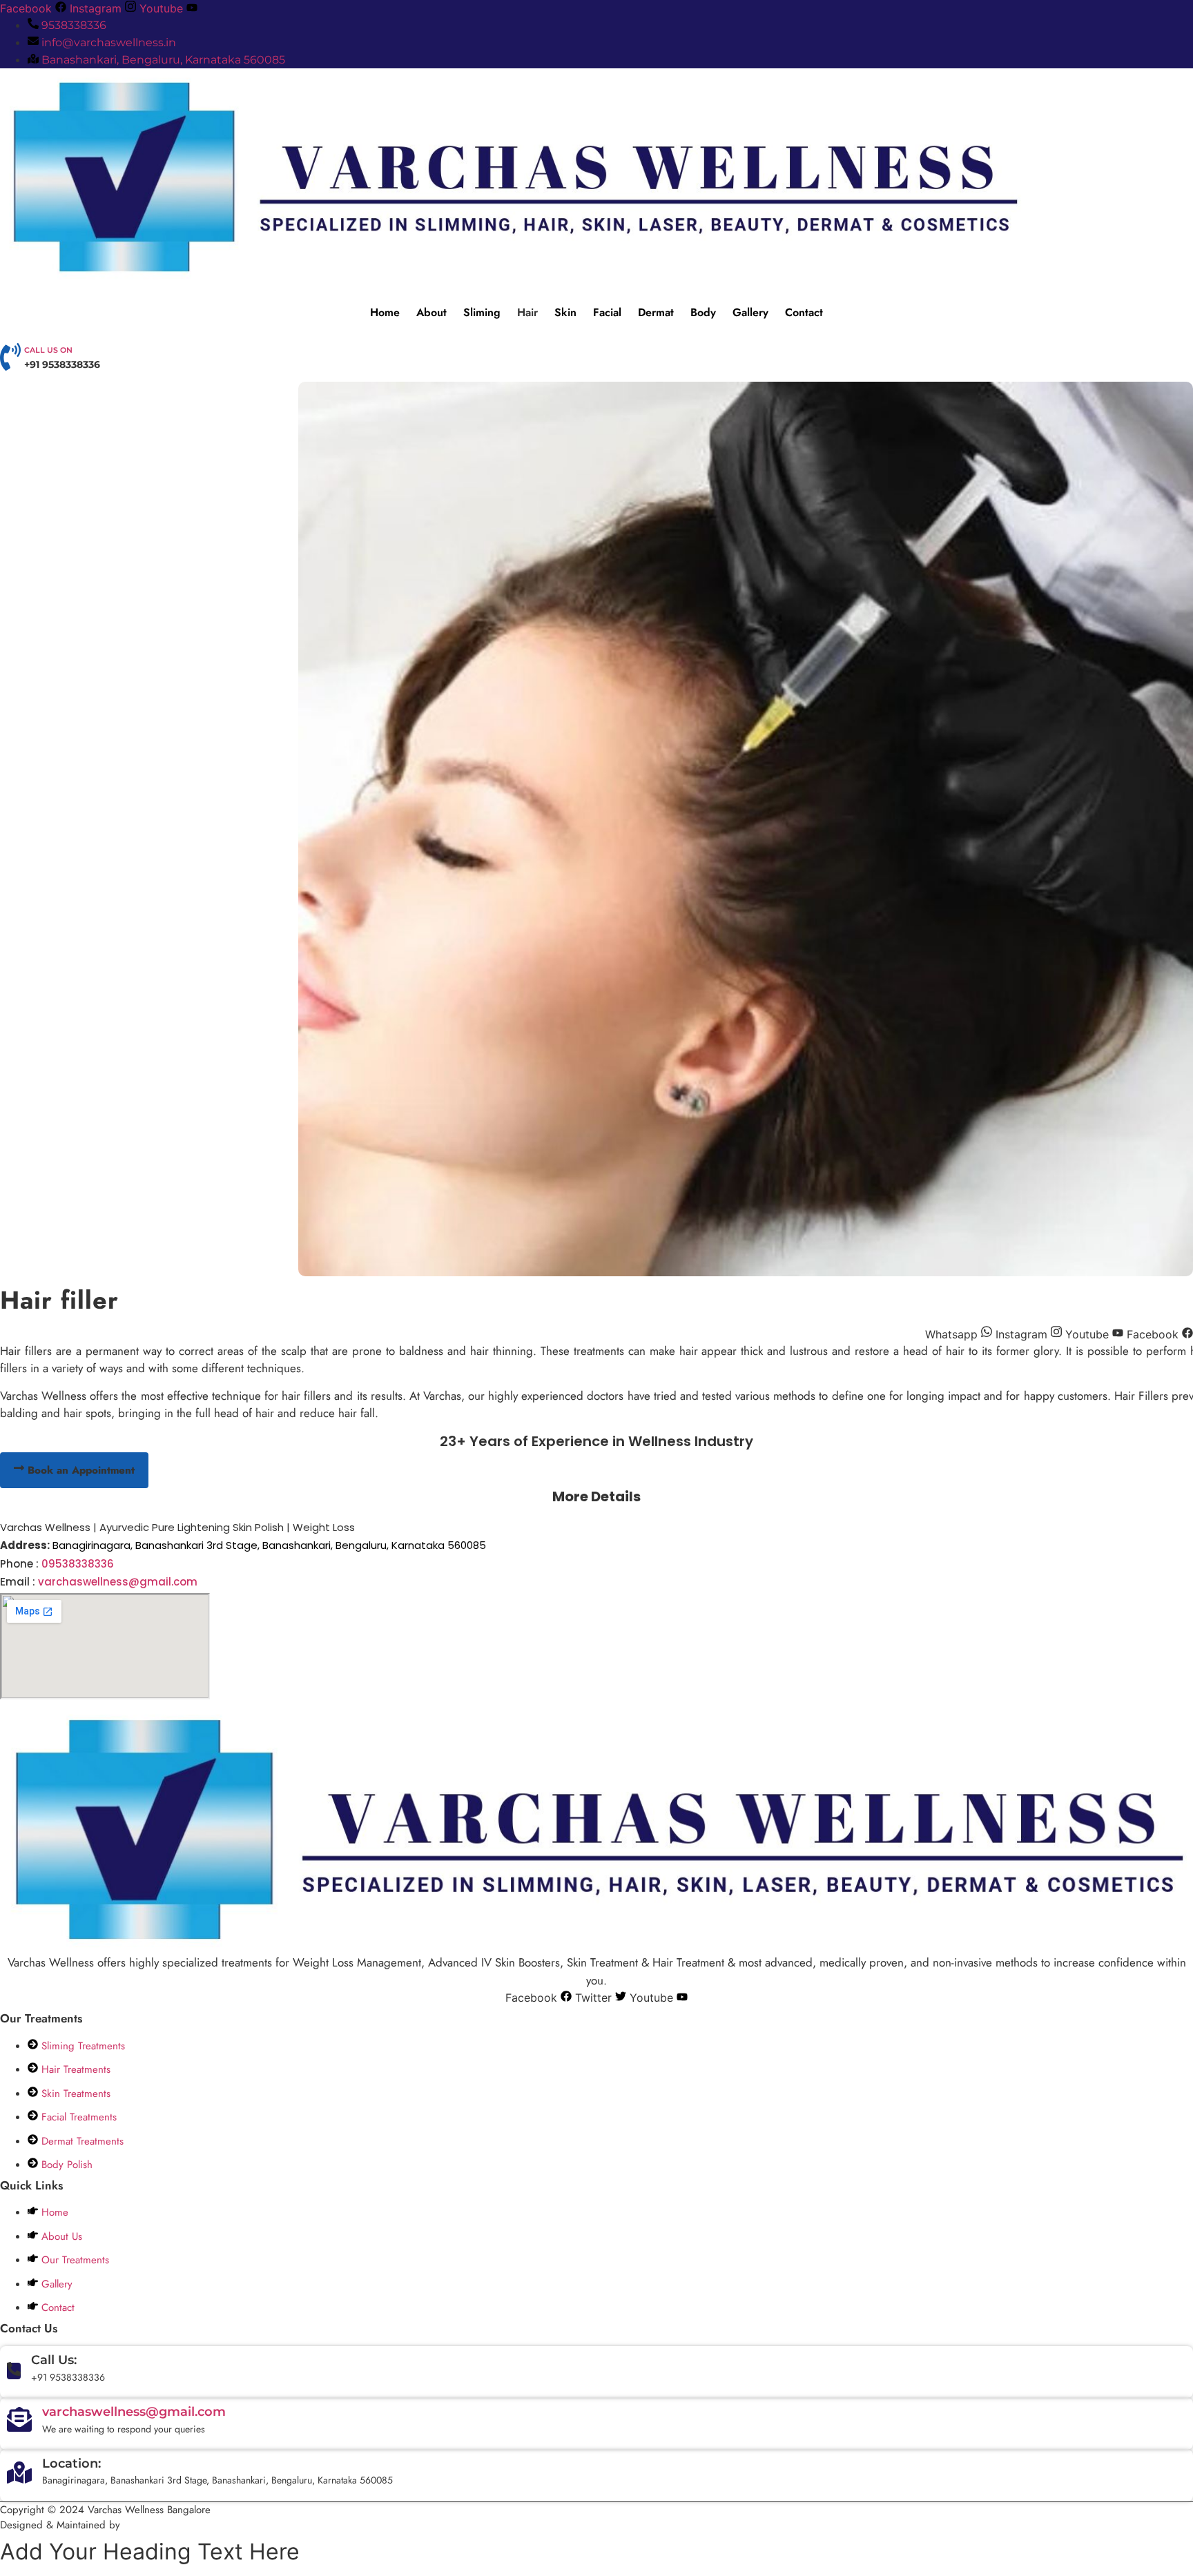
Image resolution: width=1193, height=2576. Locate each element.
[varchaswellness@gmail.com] (19, 2423)
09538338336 (78, 1564)
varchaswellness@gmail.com (118, 1582)
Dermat (656, 312)
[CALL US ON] (10, 363)
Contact (804, 312)
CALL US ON (48, 350)
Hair (527, 312)
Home (385, 312)
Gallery (750, 312)
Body (703, 312)
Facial (607, 312)
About (431, 312)
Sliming (482, 312)
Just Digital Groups (169, 2525)
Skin (565, 312)
